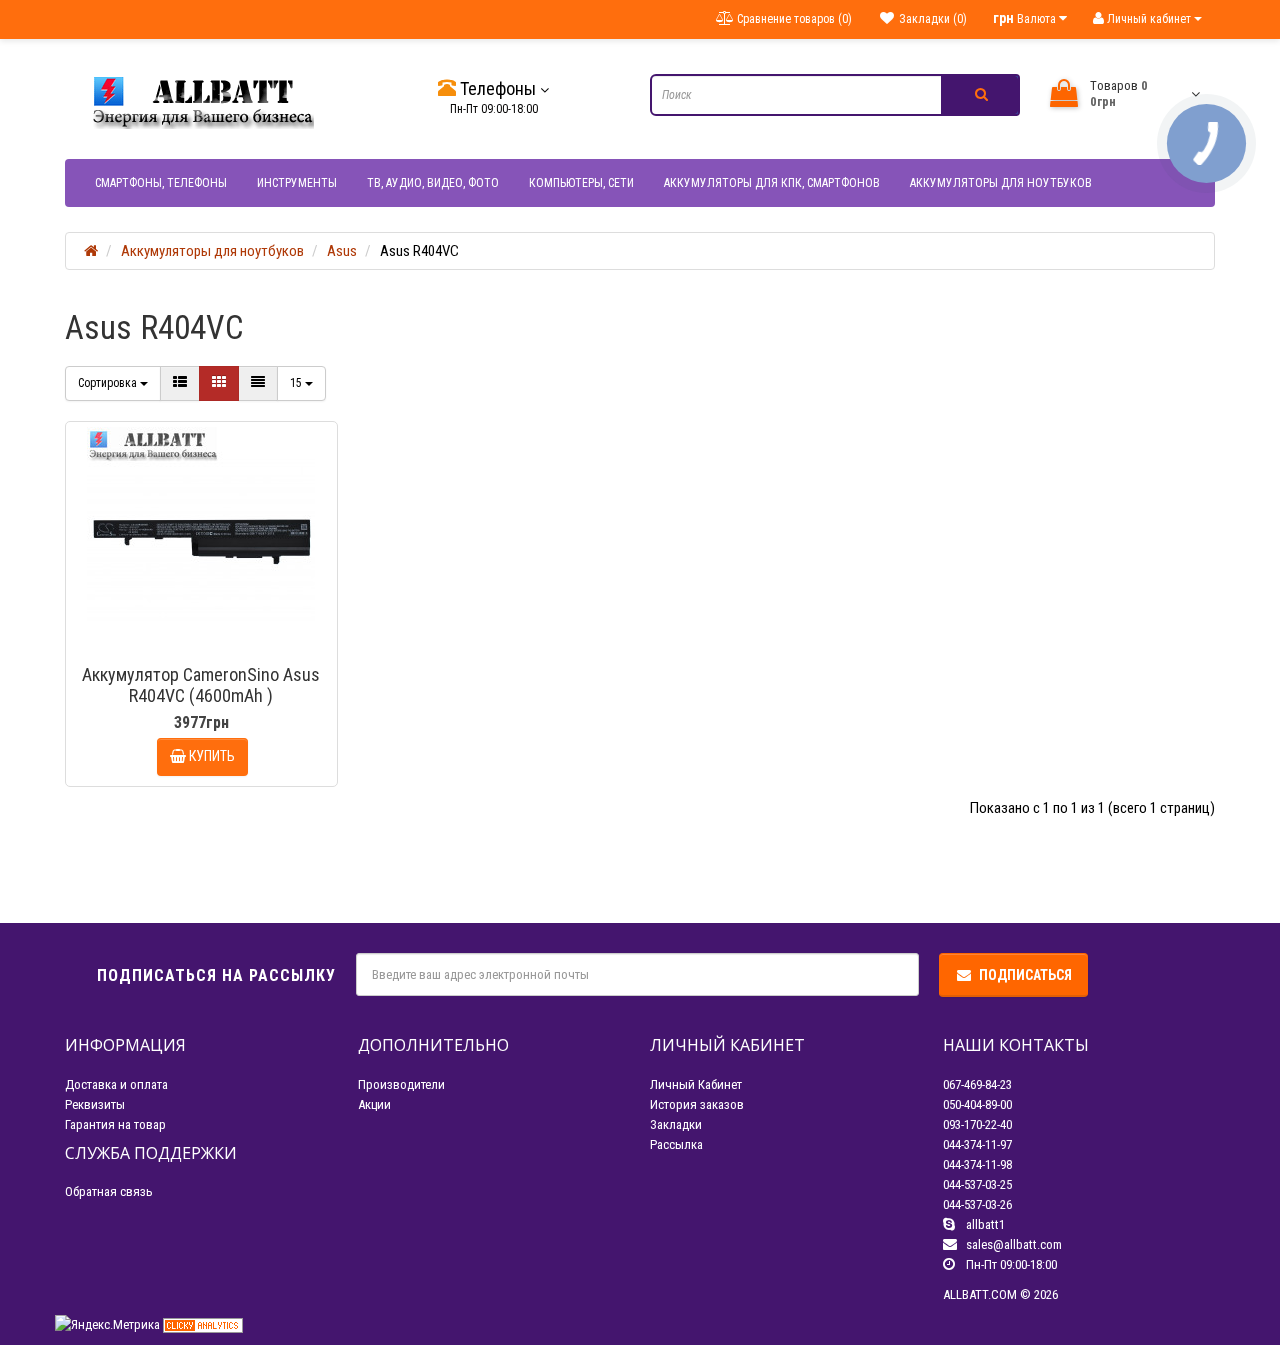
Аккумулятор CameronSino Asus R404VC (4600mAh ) (201, 685)
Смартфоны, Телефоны (161, 183)
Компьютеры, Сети (581, 183)
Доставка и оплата (116, 1084)
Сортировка (109, 383)
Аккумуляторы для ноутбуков (1001, 183)
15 (297, 383)
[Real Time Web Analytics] (203, 1324)
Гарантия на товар (115, 1124)
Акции (374, 1104)
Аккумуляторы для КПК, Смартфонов (772, 183)
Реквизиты (95, 1104)
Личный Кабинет (696, 1084)
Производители (401, 1084)
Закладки (676, 1124)
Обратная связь (109, 1191)
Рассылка (676, 1144)
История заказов (697, 1104)
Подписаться (1025, 975)
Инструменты (297, 183)
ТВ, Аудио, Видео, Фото (433, 183)
